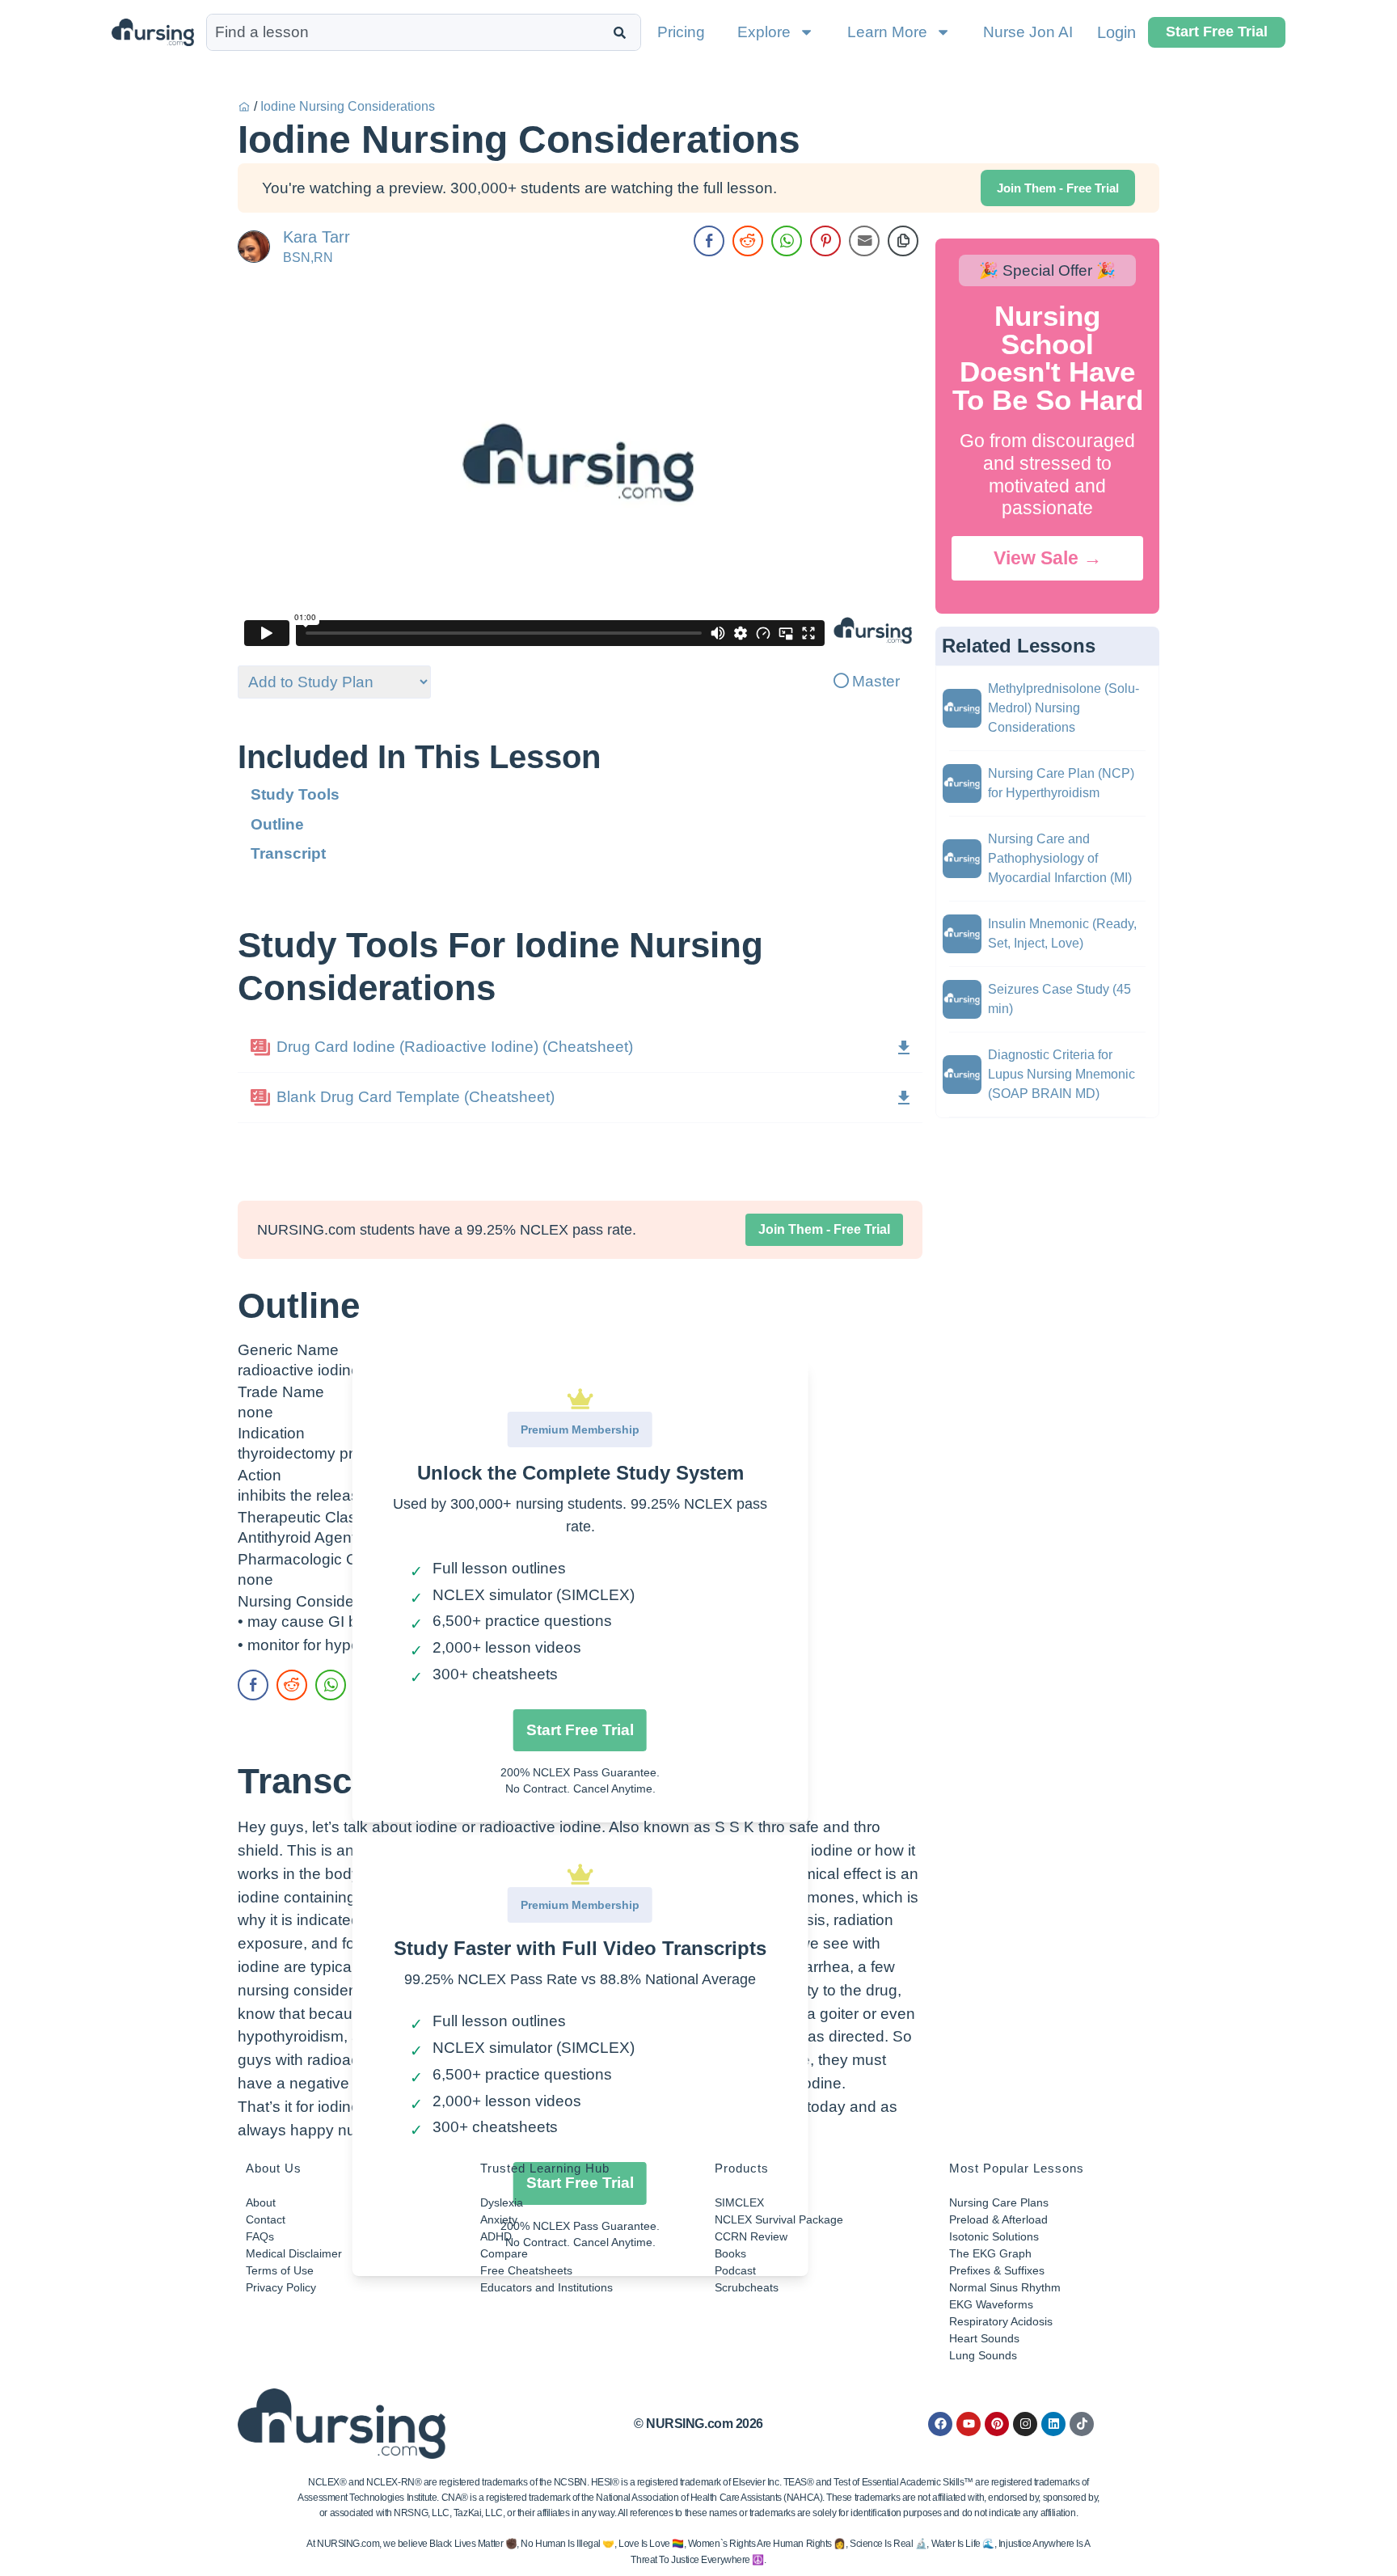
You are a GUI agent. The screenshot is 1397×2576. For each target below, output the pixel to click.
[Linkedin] (1053, 2424)
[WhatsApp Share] (787, 241)
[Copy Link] (903, 241)
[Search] (623, 32)
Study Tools (295, 794)
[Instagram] (1025, 2424)
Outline (277, 824)
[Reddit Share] (748, 241)
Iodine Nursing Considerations (348, 106)
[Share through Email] (864, 241)
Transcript (288, 853)
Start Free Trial (580, 1730)
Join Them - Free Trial (824, 1229)
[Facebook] (940, 2424)
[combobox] (406, 32)
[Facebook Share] (709, 241)
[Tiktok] (1082, 2424)
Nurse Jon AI (1028, 32)
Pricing (681, 32)
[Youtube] (969, 2424)
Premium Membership (580, 1429)
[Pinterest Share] (825, 241)
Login (1116, 32)
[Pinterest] (997, 2424)
